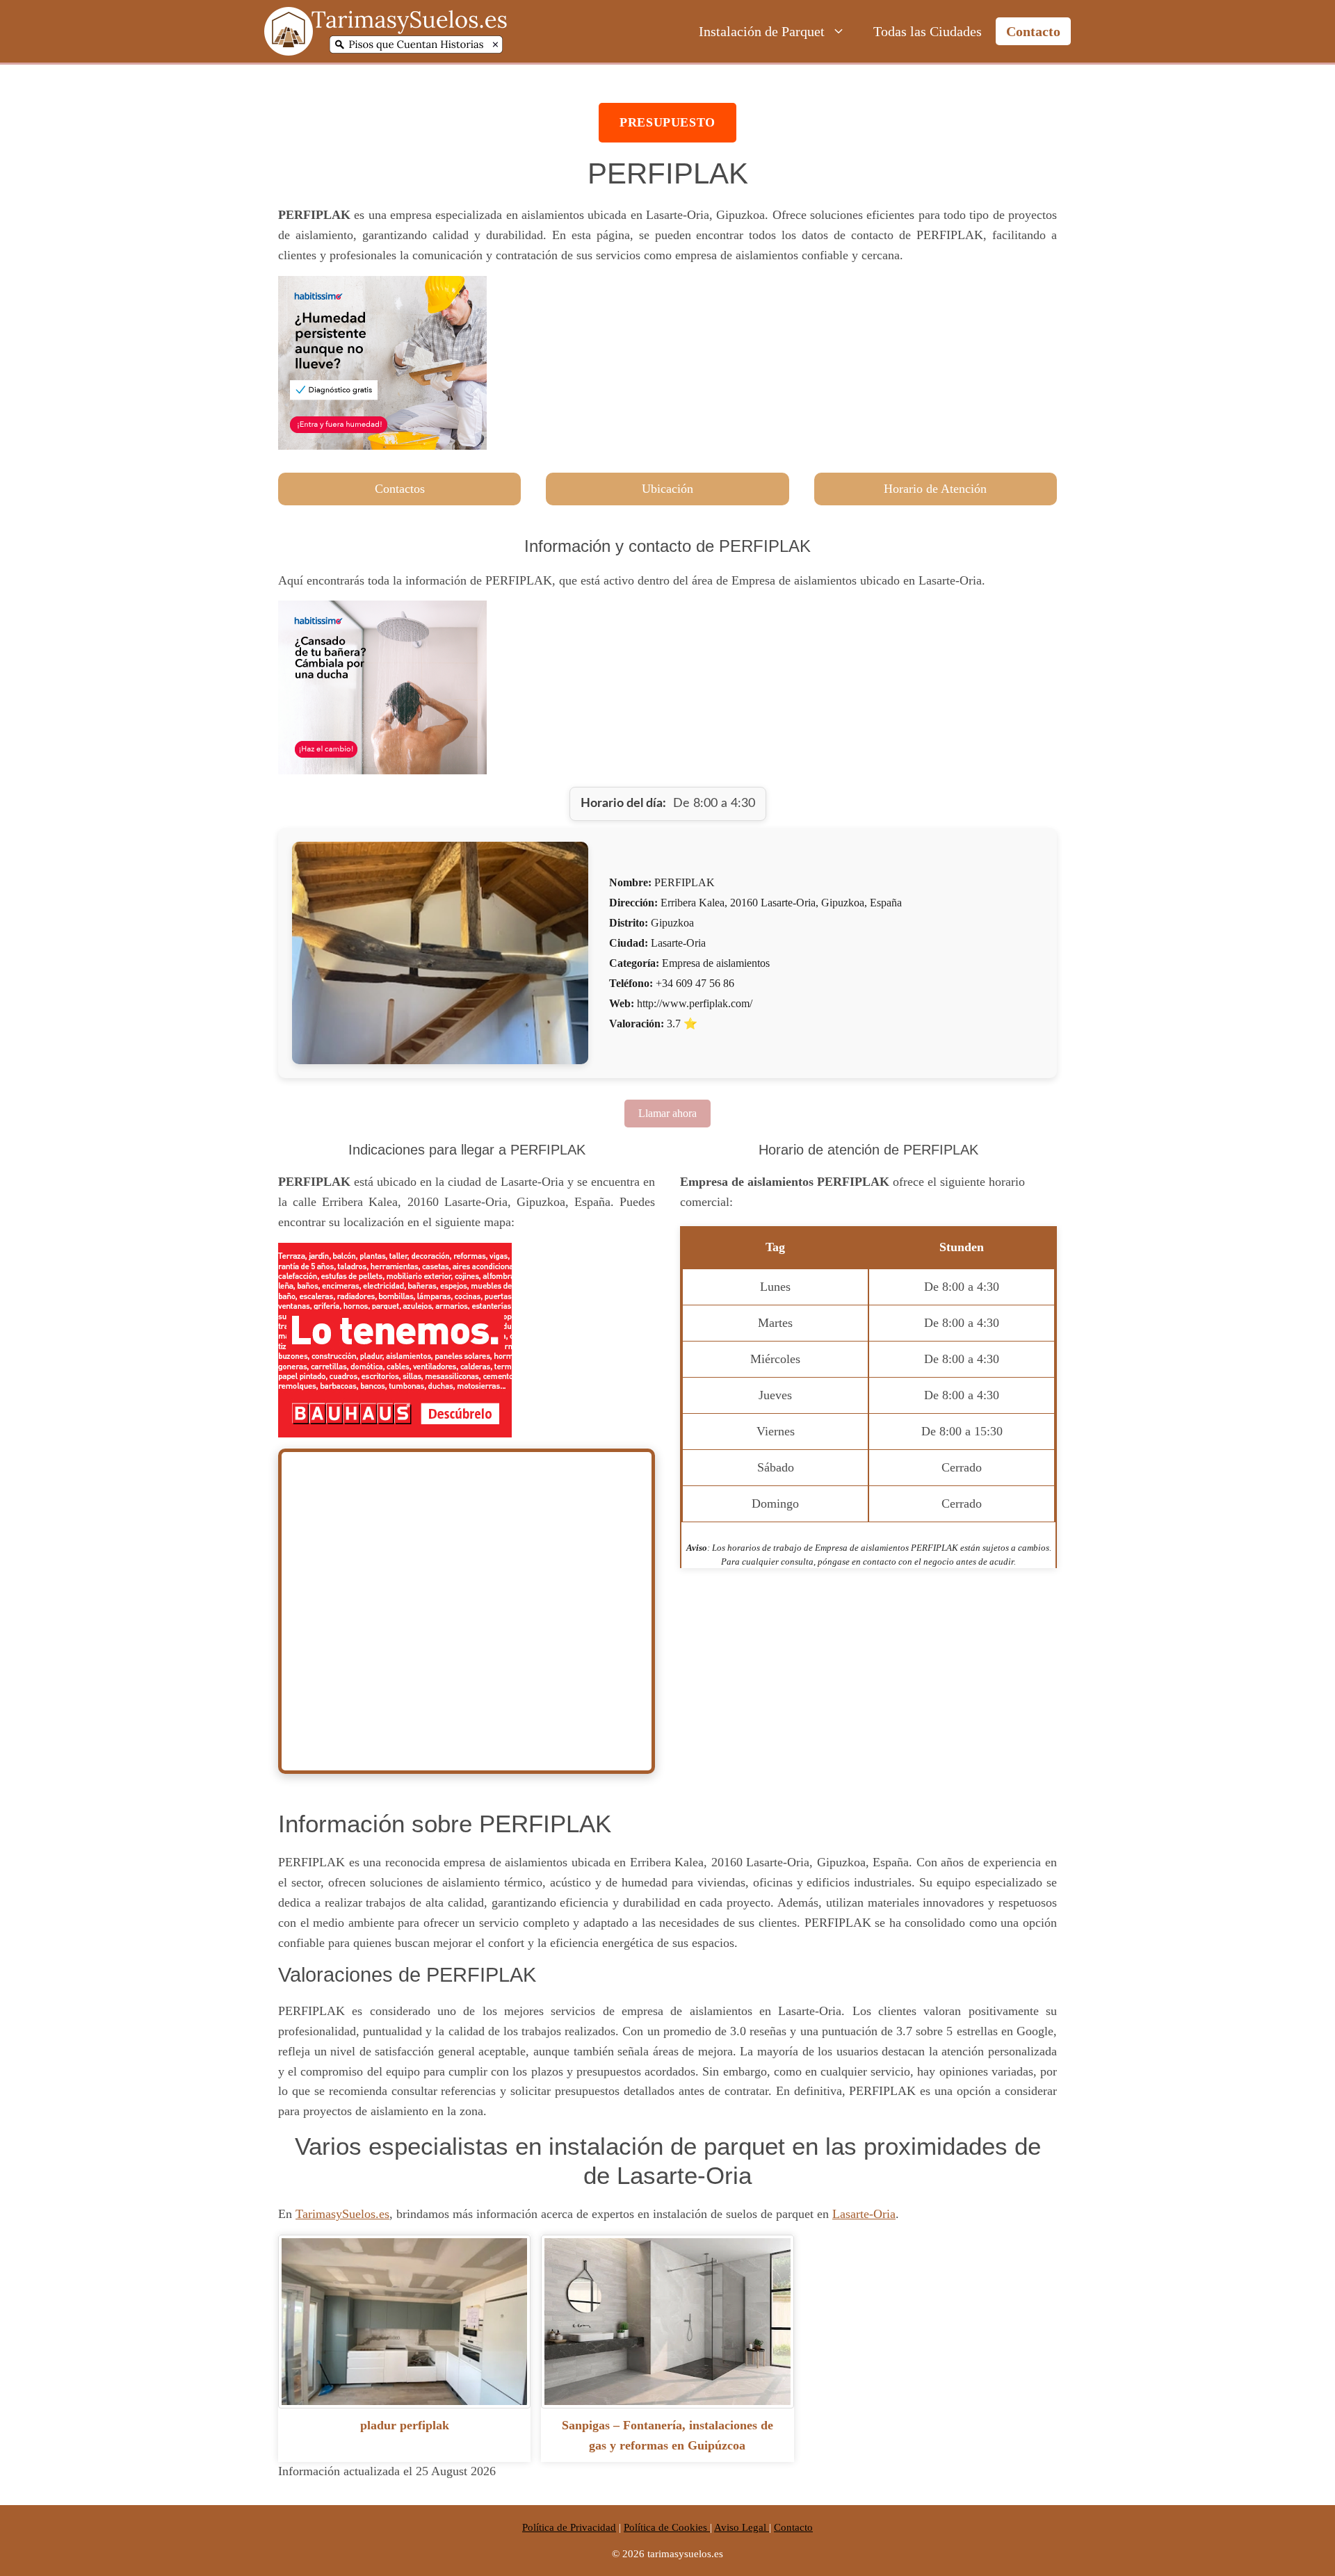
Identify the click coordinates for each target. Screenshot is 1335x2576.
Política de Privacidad (569, 2527)
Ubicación (667, 489)
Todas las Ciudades (928, 31)
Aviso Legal (742, 2527)
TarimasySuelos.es (342, 2214)
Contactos (400, 489)
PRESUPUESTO (667, 122)
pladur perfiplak (405, 2425)
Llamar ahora (667, 1113)
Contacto (1033, 31)
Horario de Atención (935, 489)
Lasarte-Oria (864, 2214)
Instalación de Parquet (762, 31)
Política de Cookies (667, 2527)
